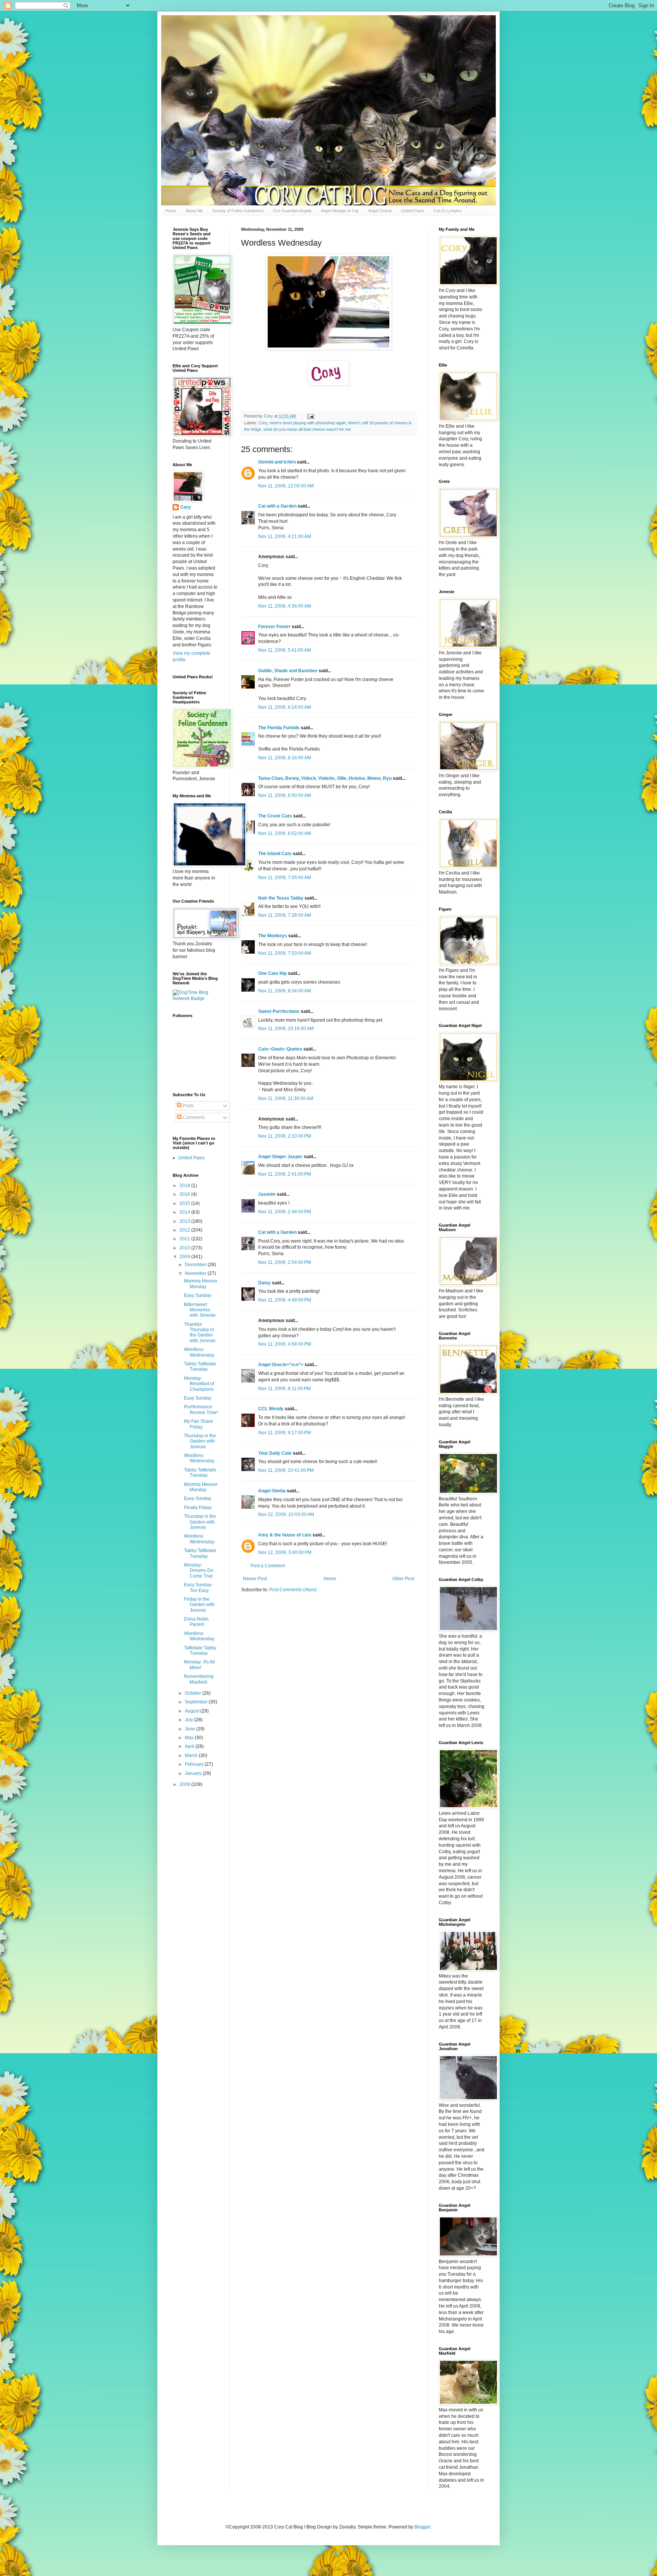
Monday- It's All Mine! (199, 1665)
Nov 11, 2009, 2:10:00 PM (285, 1136)
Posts (188, 1106)
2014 (185, 1212)
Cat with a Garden (277, 506)
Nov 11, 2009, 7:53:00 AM (285, 953)
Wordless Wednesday (199, 1352)
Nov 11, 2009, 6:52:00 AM (285, 833)
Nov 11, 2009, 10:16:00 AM (286, 1028)
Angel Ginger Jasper (280, 1157)
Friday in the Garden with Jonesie (199, 1605)
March (192, 1755)
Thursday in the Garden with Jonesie (200, 1441)
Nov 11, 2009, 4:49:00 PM (285, 1300)
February (195, 1764)
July (190, 1720)
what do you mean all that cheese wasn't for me (307, 429)
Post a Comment (268, 1566)
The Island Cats (275, 854)
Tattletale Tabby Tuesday (200, 1651)
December (196, 1265)
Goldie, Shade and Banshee (288, 671)
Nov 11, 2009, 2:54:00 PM (285, 1262)
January (194, 1773)
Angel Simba (272, 1491)
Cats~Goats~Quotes (280, 1049)
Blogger (422, 2527)
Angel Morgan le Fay (340, 211)
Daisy (264, 1283)
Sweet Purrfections (279, 1011)
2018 (185, 1186)
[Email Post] (310, 416)
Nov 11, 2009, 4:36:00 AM (285, 606)
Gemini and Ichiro (277, 462)
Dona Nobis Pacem (196, 1622)
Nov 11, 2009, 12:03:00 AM (286, 486)
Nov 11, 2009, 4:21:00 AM (285, 536)
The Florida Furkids (279, 728)
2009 (185, 1257)
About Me (194, 211)
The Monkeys (273, 936)
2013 (185, 1221)
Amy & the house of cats (285, 1535)
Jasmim (267, 1194)
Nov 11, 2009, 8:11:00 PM (284, 1389)
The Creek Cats (275, 816)
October (194, 1693)
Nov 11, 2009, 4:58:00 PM (285, 1344)
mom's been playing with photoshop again (308, 423)
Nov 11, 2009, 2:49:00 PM (285, 1212)
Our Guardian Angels (292, 211)
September (197, 1702)
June (190, 1729)
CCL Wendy (271, 1409)
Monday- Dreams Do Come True (199, 1571)
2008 (185, 1784)
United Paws (413, 211)
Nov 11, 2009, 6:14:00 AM (285, 707)
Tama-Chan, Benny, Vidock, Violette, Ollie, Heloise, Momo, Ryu (325, 778)
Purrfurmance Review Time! (201, 1409)
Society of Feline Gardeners (238, 211)
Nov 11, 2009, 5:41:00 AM (285, 650)
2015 (185, 1203)
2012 (185, 1230)
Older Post (403, 1579)
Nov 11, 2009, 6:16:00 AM (285, 758)
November (196, 1273)
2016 (185, 1194)
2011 (185, 1239)
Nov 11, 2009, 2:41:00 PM (285, 1174)
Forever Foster (274, 627)
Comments (193, 1117)
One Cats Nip (272, 973)
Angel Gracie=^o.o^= (281, 1365)
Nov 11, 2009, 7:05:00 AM (285, 878)
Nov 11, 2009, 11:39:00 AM (286, 1098)
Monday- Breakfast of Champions (199, 1384)
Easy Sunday (198, 1295)
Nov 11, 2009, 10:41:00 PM (286, 1470)
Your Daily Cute (275, 1453)
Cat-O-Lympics (448, 211)
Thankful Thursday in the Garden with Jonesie (200, 1332)
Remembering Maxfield (199, 1679)
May (190, 1738)
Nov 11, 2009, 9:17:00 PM (285, 1433)
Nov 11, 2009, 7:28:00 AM (285, 915)
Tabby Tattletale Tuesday (200, 1367)
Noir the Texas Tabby (281, 898)
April (190, 1746)
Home (171, 211)
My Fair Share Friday (198, 1424)
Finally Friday (198, 1508)
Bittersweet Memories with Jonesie (200, 1310)
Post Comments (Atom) (293, 1590)
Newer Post (255, 1579)
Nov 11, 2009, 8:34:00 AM (285, 991)
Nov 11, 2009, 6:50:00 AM (285, 795)
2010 (185, 1248)
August (193, 1711)
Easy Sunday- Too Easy (198, 1587)
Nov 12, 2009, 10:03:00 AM (286, 1514)
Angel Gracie (380, 211)
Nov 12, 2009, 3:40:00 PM (285, 1552)
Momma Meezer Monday (201, 1284)
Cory (263, 423)
